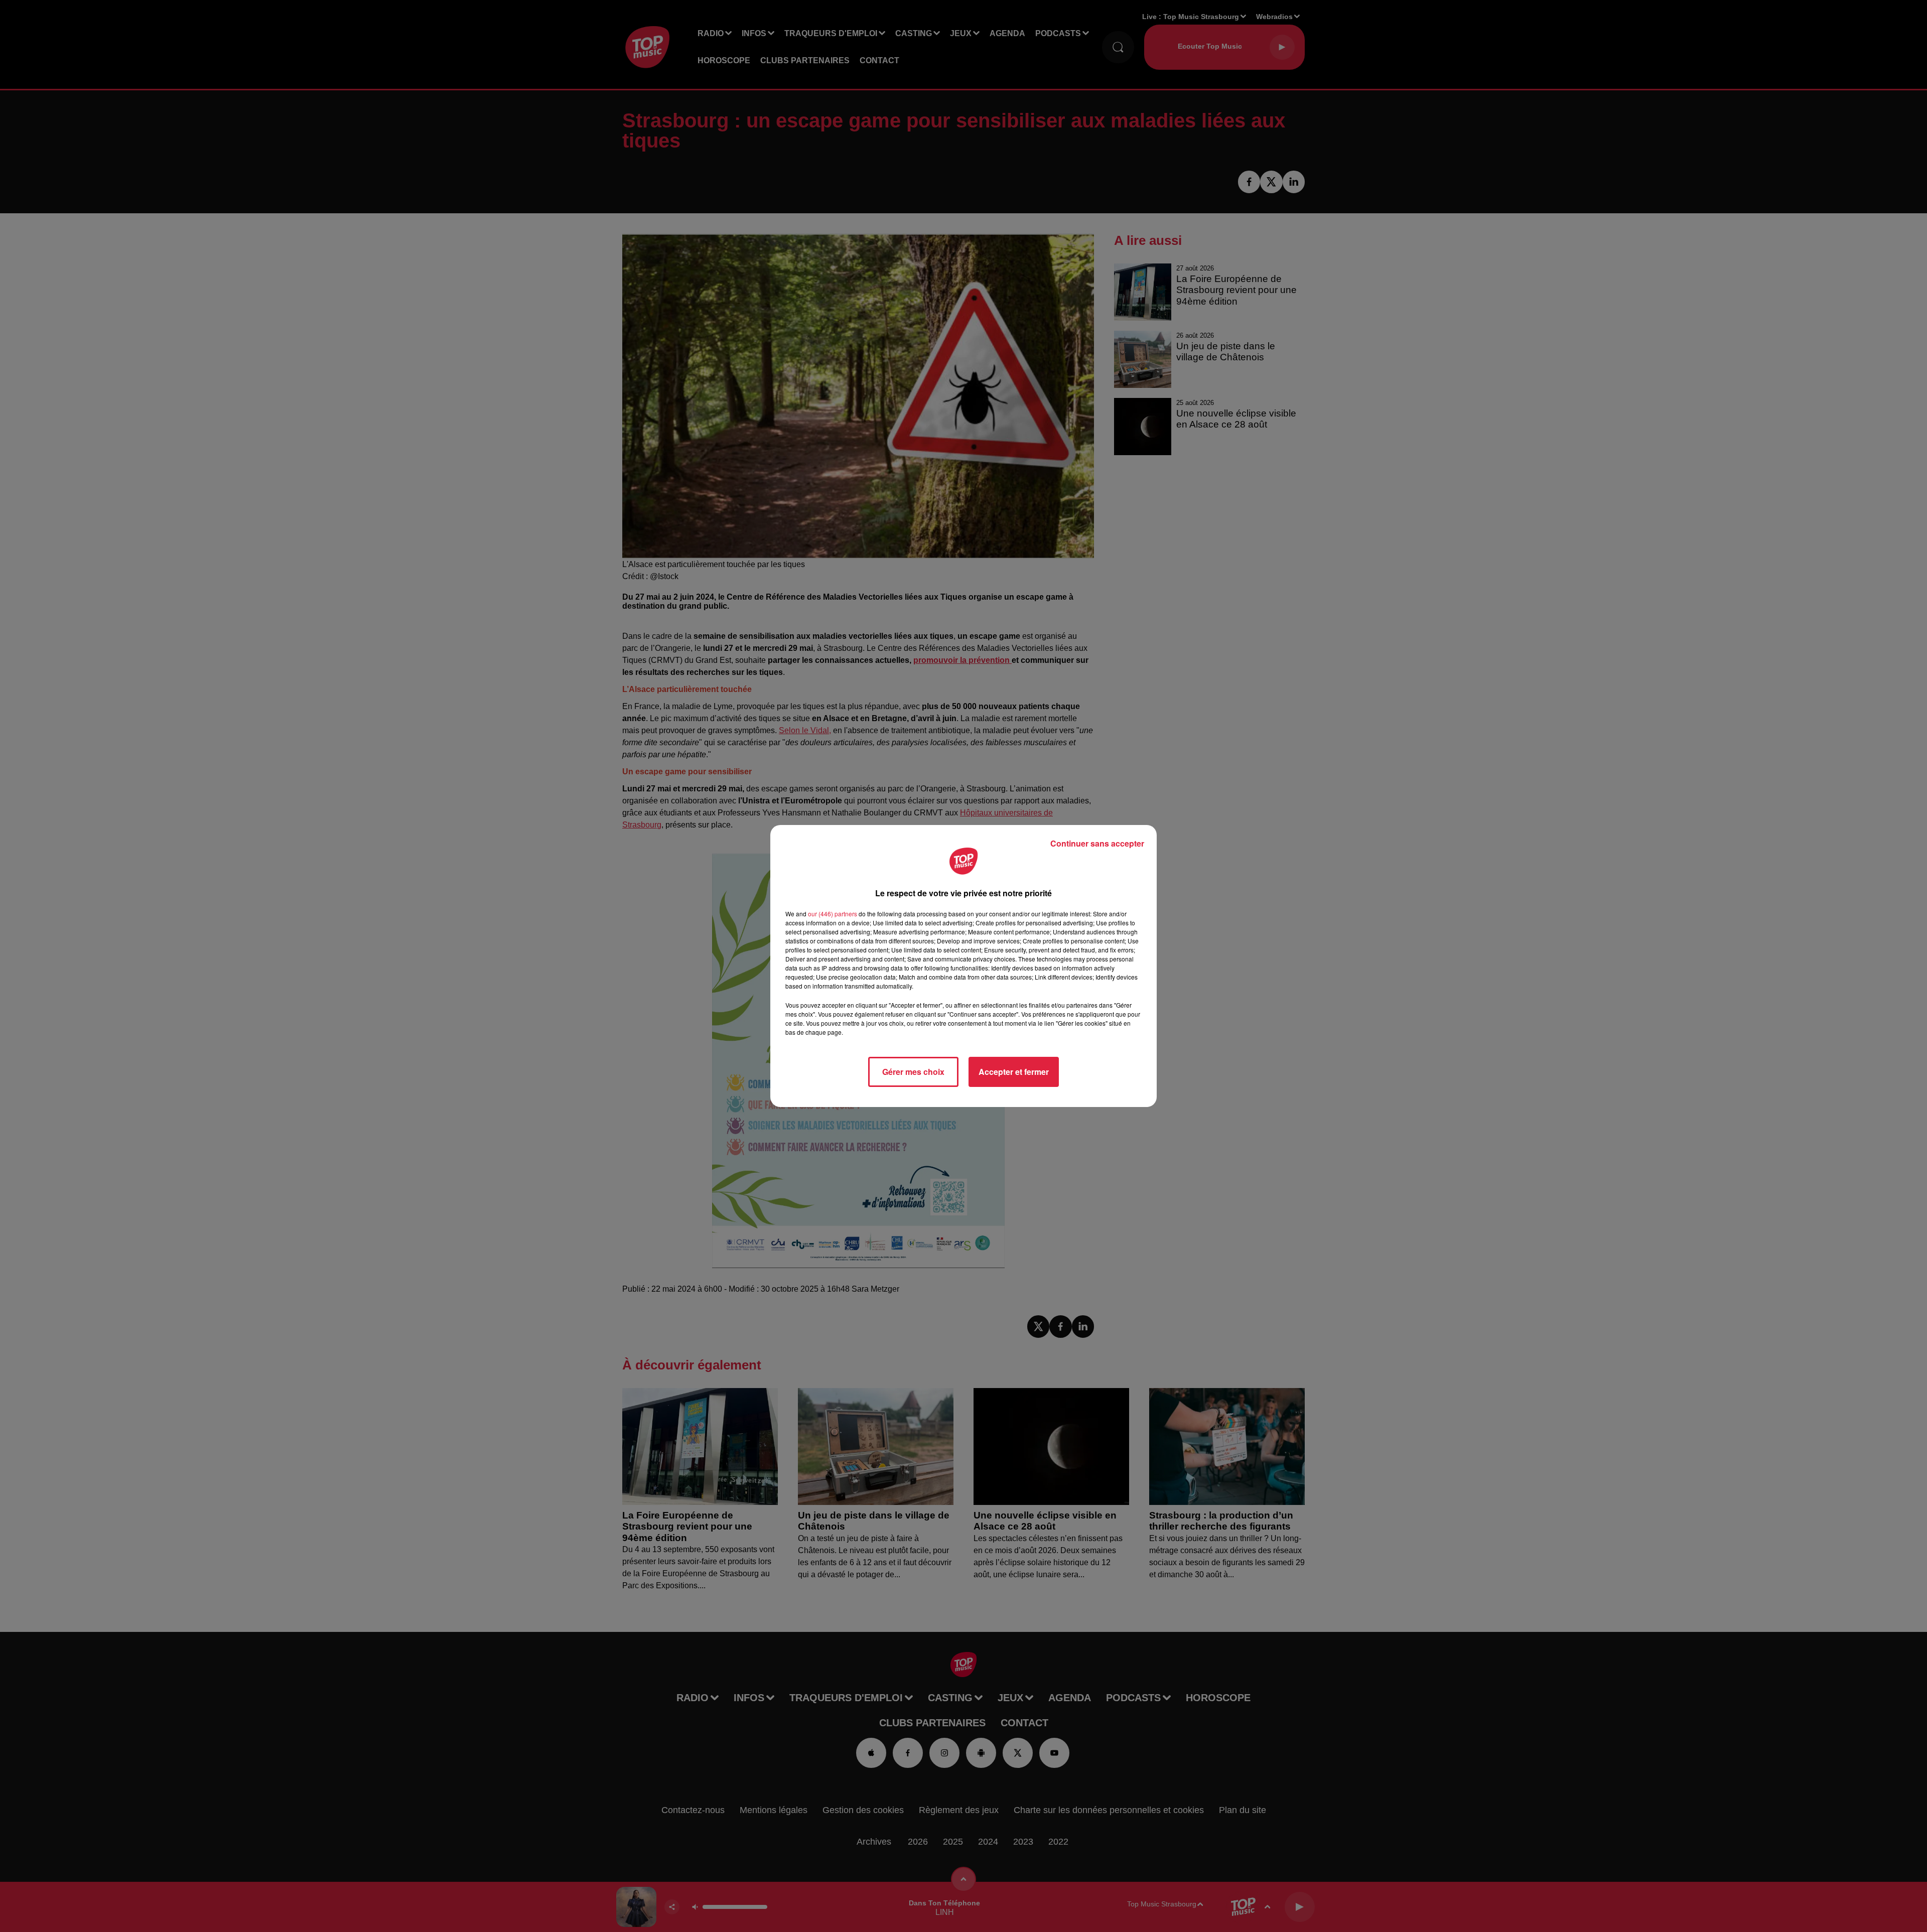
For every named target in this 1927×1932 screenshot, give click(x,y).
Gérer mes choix (913, 1072)
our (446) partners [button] (833, 914)
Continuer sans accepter (1097, 843)
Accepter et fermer (1014, 1072)
